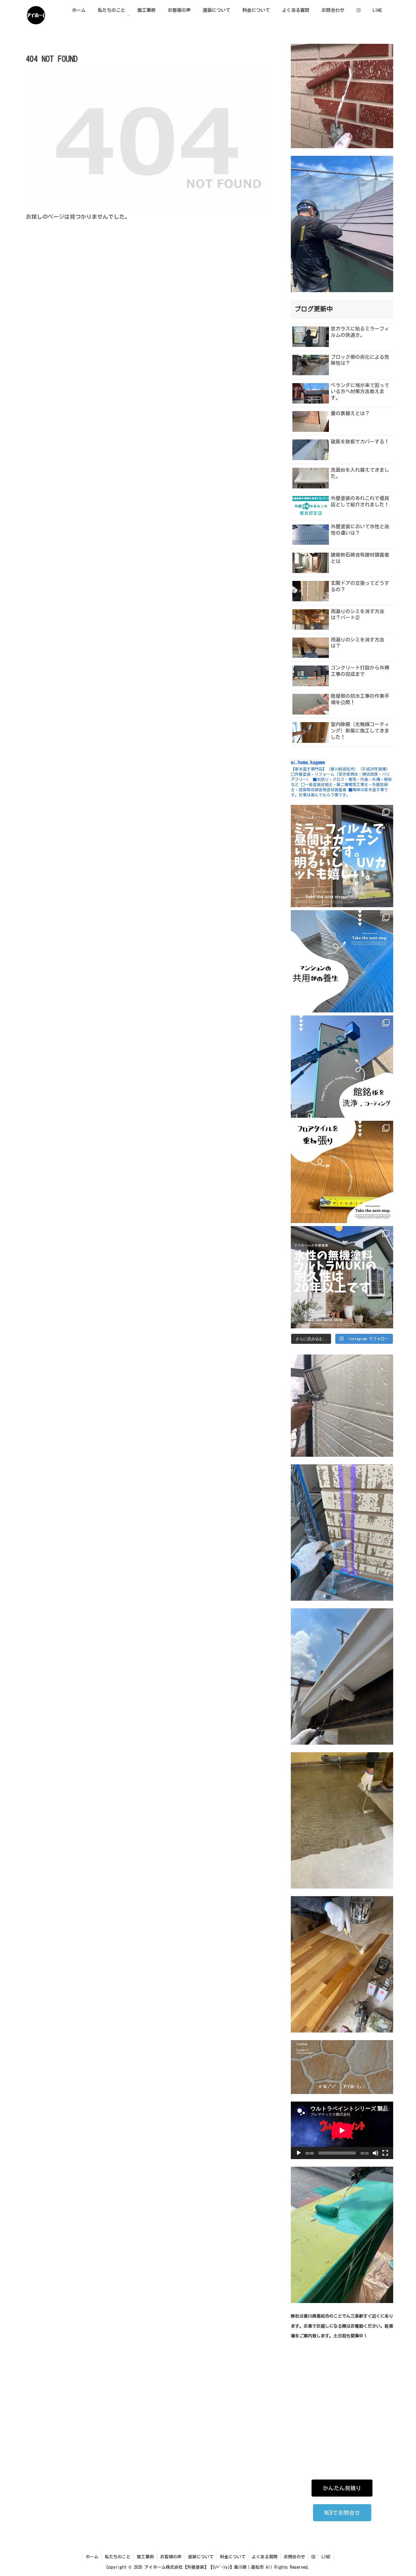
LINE (326, 2557)
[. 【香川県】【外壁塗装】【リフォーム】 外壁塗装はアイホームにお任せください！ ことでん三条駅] (342, 856)
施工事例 (145, 2557)
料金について (233, 2557)
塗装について (201, 2557)
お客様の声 (171, 2557)
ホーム (92, 2557)
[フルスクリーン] (385, 2153)
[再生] (299, 2153)
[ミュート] (375, 2153)
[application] (342, 2130)
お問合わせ (294, 2557)
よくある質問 (265, 2557)
